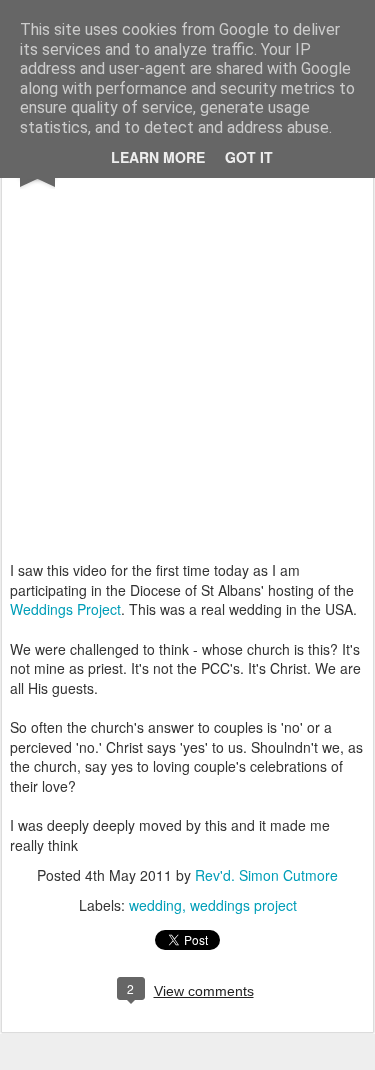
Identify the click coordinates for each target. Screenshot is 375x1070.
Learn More (158, 157)
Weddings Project (65, 609)
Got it (249, 157)
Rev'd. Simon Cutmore (266, 875)
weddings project (243, 905)
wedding (155, 905)
